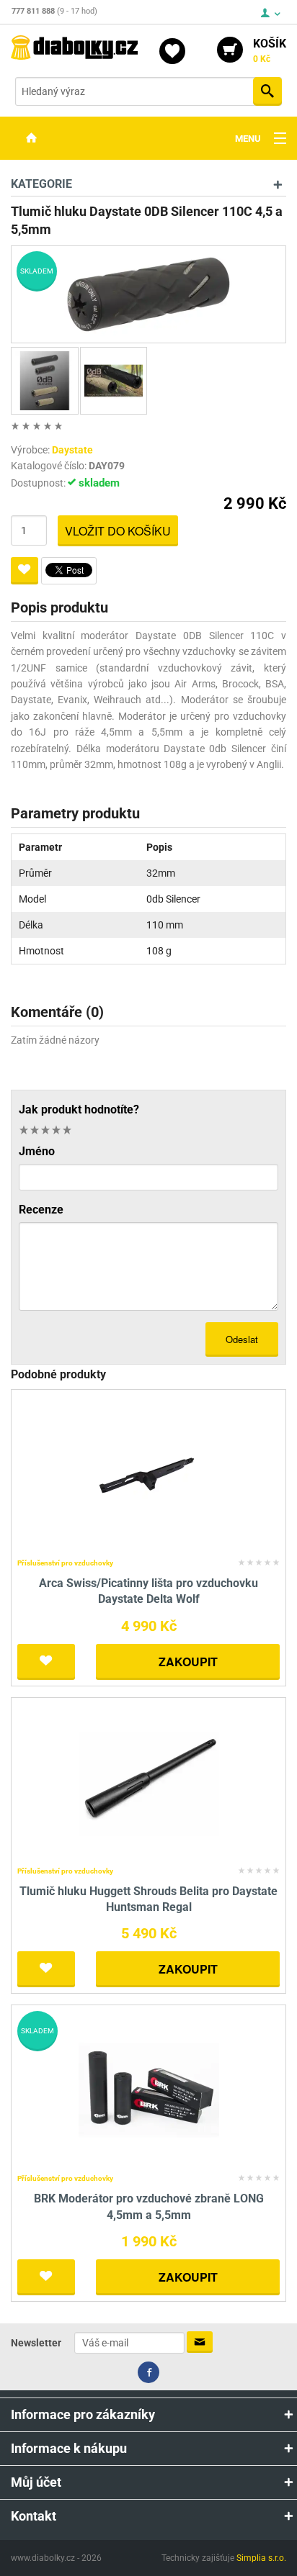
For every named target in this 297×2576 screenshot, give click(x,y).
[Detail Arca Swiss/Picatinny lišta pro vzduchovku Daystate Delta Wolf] (149, 1474)
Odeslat (242, 1339)
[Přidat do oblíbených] (25, 571)
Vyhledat (267, 91)
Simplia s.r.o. (261, 2558)
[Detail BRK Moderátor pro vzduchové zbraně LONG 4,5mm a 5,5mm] (149, 2090)
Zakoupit (188, 1662)
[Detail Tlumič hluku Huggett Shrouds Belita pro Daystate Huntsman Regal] (149, 1782)
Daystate (72, 450)
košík (270, 50)
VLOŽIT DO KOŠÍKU (118, 531)
